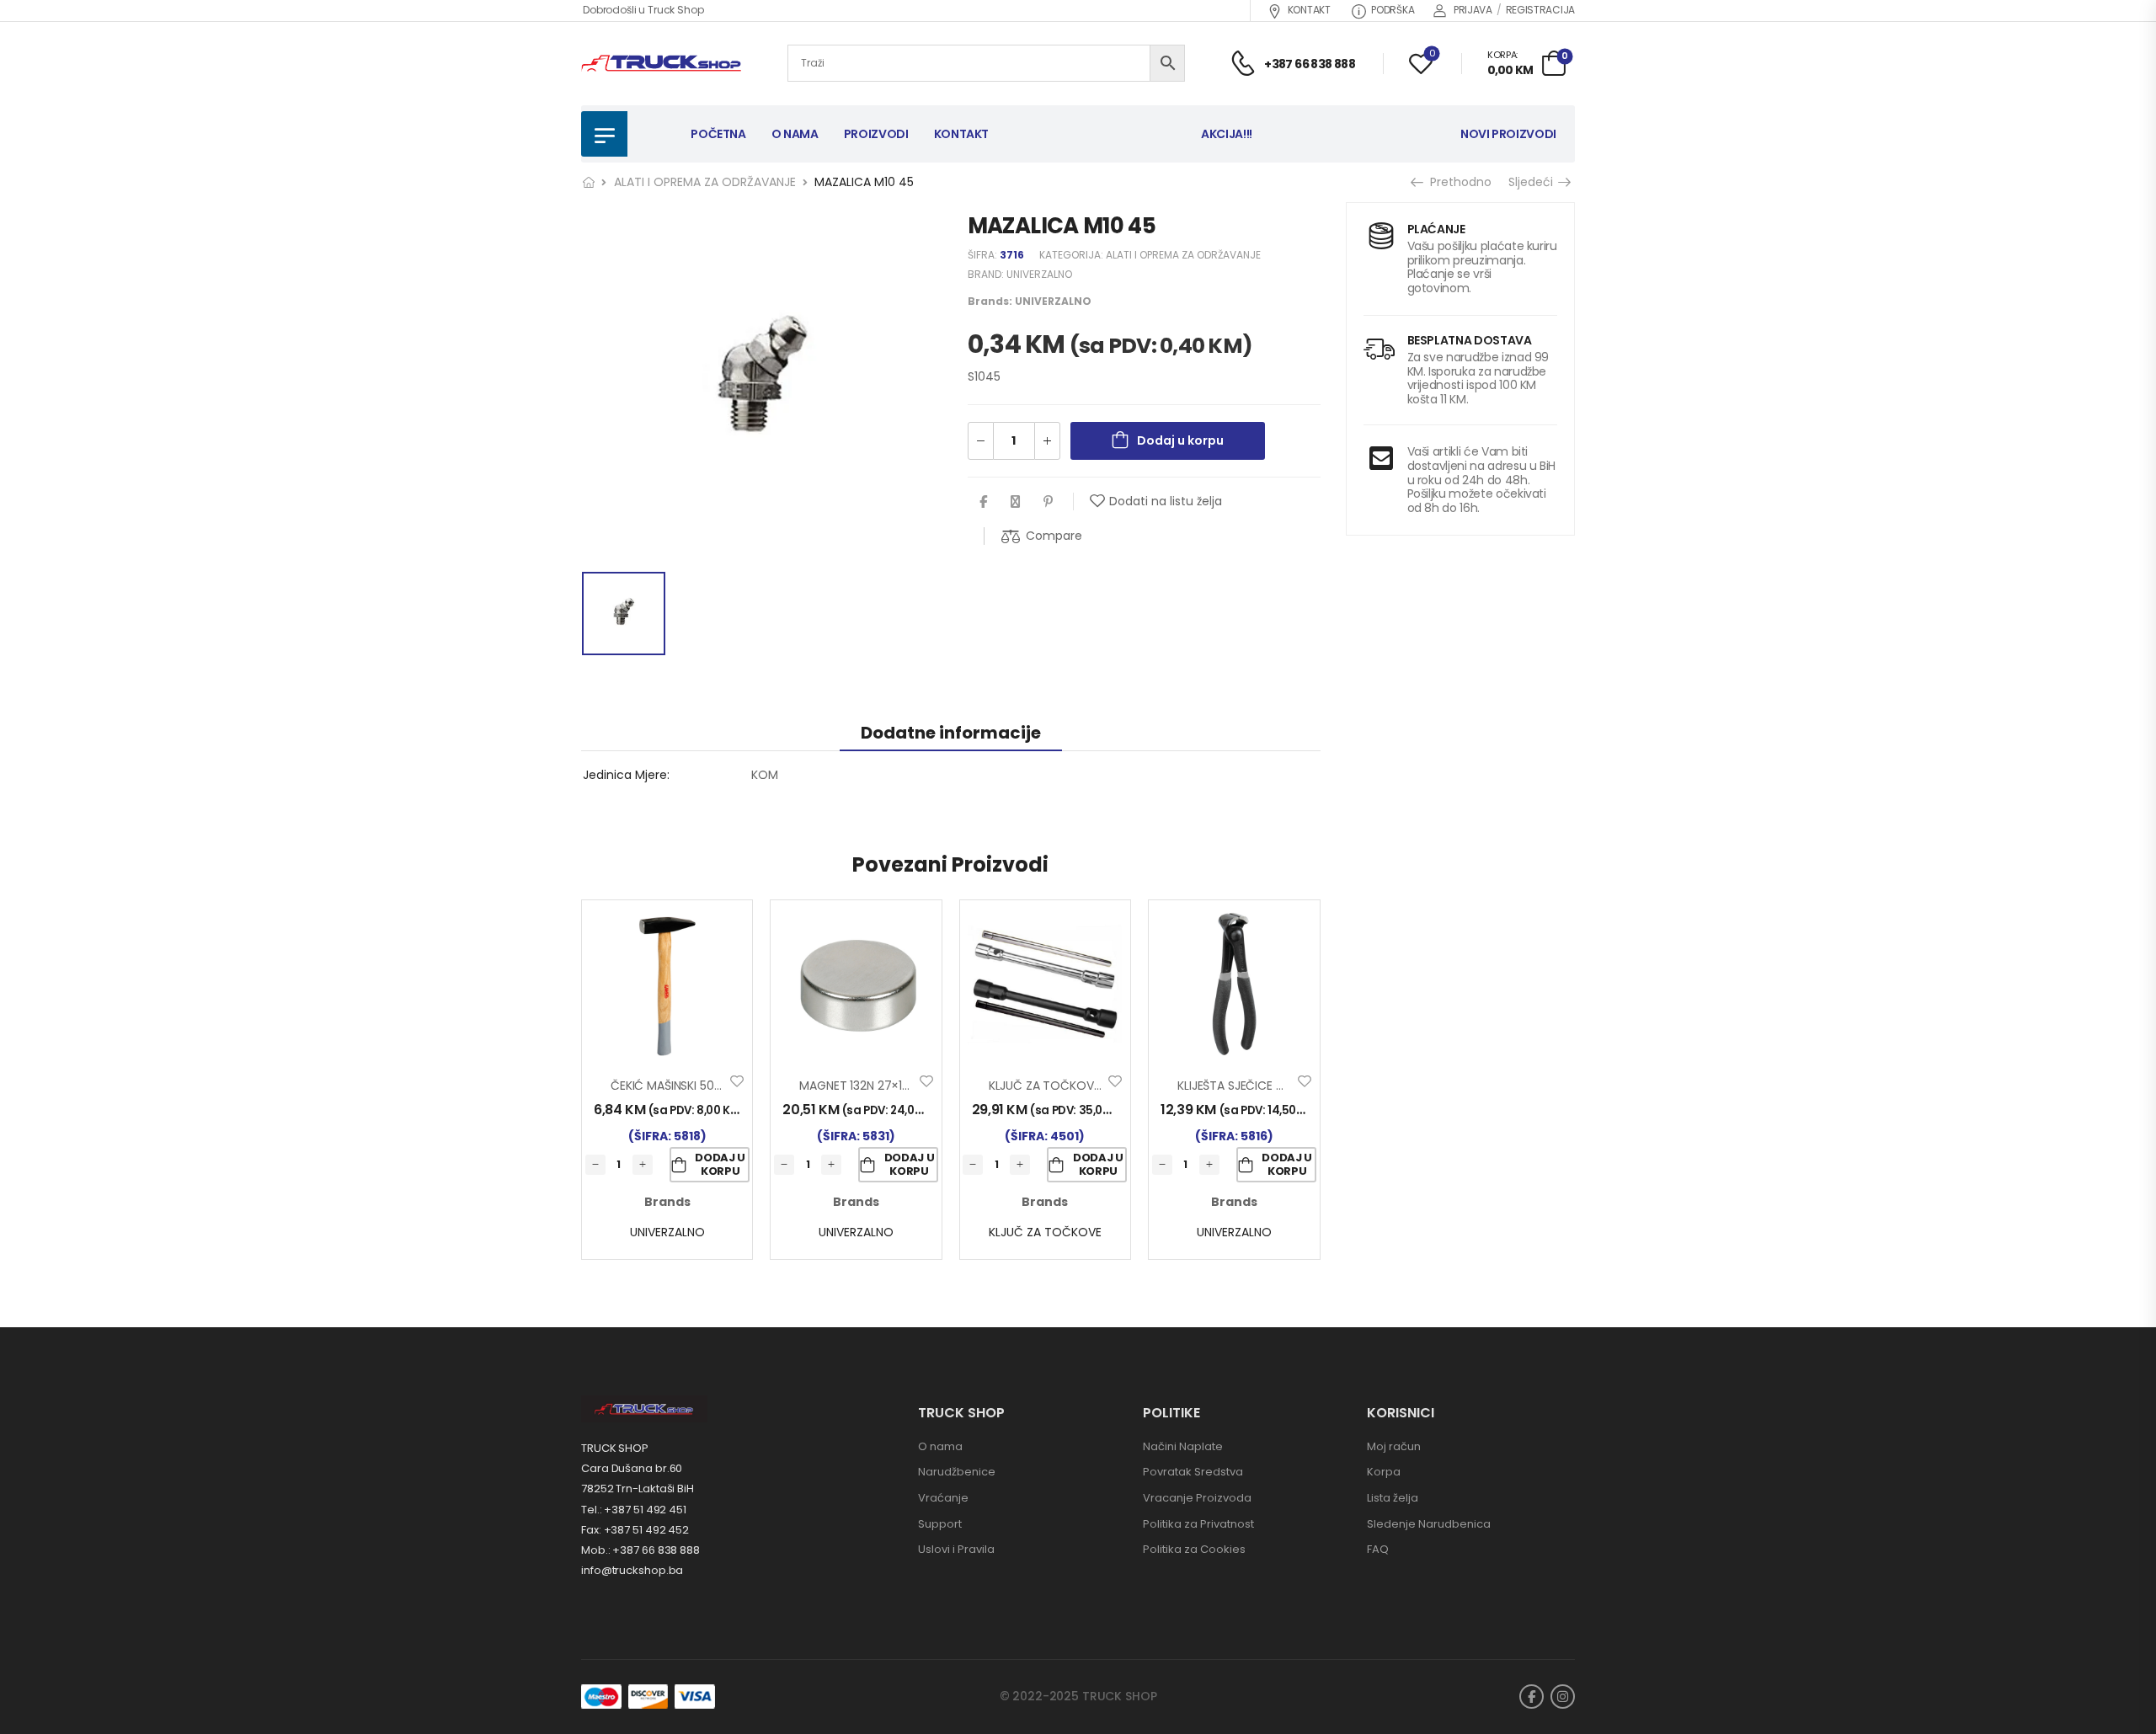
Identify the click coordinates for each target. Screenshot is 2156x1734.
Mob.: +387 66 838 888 (640, 1550)
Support (940, 1524)
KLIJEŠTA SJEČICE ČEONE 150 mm (1269, 1086)
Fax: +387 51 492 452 (635, 1530)
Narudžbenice (957, 1472)
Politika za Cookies (1194, 1549)
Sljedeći (1535, 182)
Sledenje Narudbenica (1429, 1524)
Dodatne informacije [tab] (951, 733)
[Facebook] (983, 502)
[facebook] (1532, 1697)
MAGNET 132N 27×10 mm (867, 1086)
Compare (1054, 536)
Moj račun (1394, 1446)
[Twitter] (1015, 502)
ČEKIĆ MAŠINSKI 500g (670, 1086)
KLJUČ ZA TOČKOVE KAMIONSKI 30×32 (1095, 1086)
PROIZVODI (876, 134)
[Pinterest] (1048, 502)
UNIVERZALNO (1039, 274)
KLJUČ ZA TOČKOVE (1045, 1232)
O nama (940, 1446)
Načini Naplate (1183, 1446)
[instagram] (1563, 1697)
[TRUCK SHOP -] (661, 64)
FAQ (1378, 1549)
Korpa (1384, 1472)
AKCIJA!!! (1227, 134)
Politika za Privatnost (1198, 1524)
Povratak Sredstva (1193, 1472)
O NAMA (795, 134)
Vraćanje (943, 1498)
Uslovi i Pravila (956, 1549)
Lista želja (1393, 1498)
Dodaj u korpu (1180, 440)
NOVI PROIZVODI (1508, 134)
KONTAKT (1309, 10)
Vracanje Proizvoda (1197, 1498)
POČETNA (718, 134)
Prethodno (1456, 182)
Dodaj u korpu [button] (720, 1164)
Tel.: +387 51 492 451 (634, 1510)
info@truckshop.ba (632, 1570)
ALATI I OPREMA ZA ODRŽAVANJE (705, 182)
